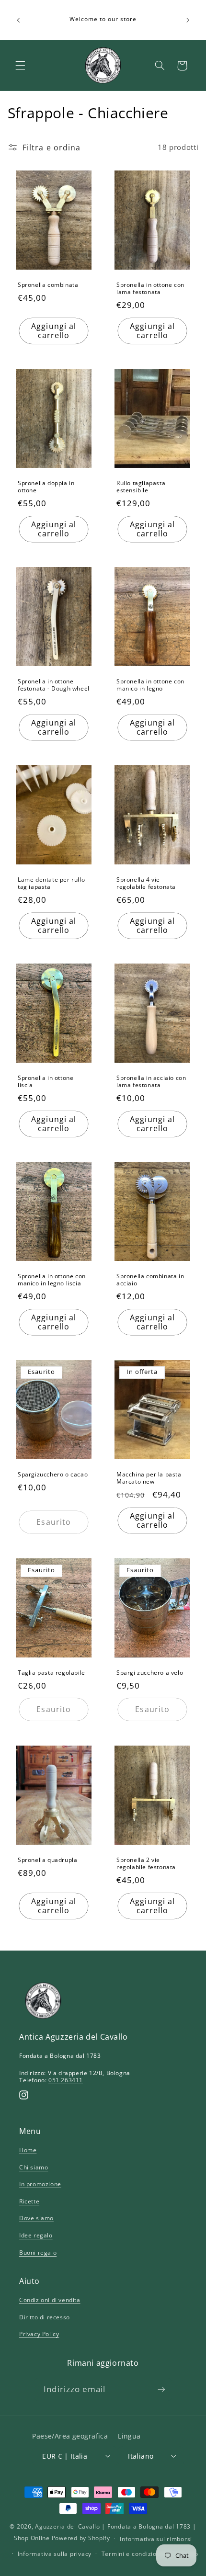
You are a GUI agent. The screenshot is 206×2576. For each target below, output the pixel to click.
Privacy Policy (39, 2334)
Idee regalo (36, 2235)
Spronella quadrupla (47, 1860)
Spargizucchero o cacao (53, 1474)
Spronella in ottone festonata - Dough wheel (54, 685)
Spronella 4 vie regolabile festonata (146, 883)
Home (28, 2150)
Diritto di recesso (45, 2317)
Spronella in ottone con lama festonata (150, 289)
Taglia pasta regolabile (51, 1672)
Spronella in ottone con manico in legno (150, 685)
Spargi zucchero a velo (150, 1672)
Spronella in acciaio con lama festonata (151, 1082)
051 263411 (66, 2080)
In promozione (40, 2184)
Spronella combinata (48, 285)
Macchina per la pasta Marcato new (149, 1478)
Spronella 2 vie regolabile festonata (146, 1864)
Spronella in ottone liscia (46, 1082)
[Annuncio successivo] (188, 20)
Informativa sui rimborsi (156, 2539)
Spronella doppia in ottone (46, 487)
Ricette (29, 2201)
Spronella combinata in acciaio (150, 1279)
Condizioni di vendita (50, 2300)
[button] (20, 66)
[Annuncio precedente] (18, 20)
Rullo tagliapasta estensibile (141, 487)
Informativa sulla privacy (55, 2554)
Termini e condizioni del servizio (150, 2554)
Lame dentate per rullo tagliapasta (51, 883)
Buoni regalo (38, 2253)
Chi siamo (34, 2167)
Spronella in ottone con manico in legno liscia (52, 1279)
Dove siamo (36, 2218)
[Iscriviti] (161, 2389)
